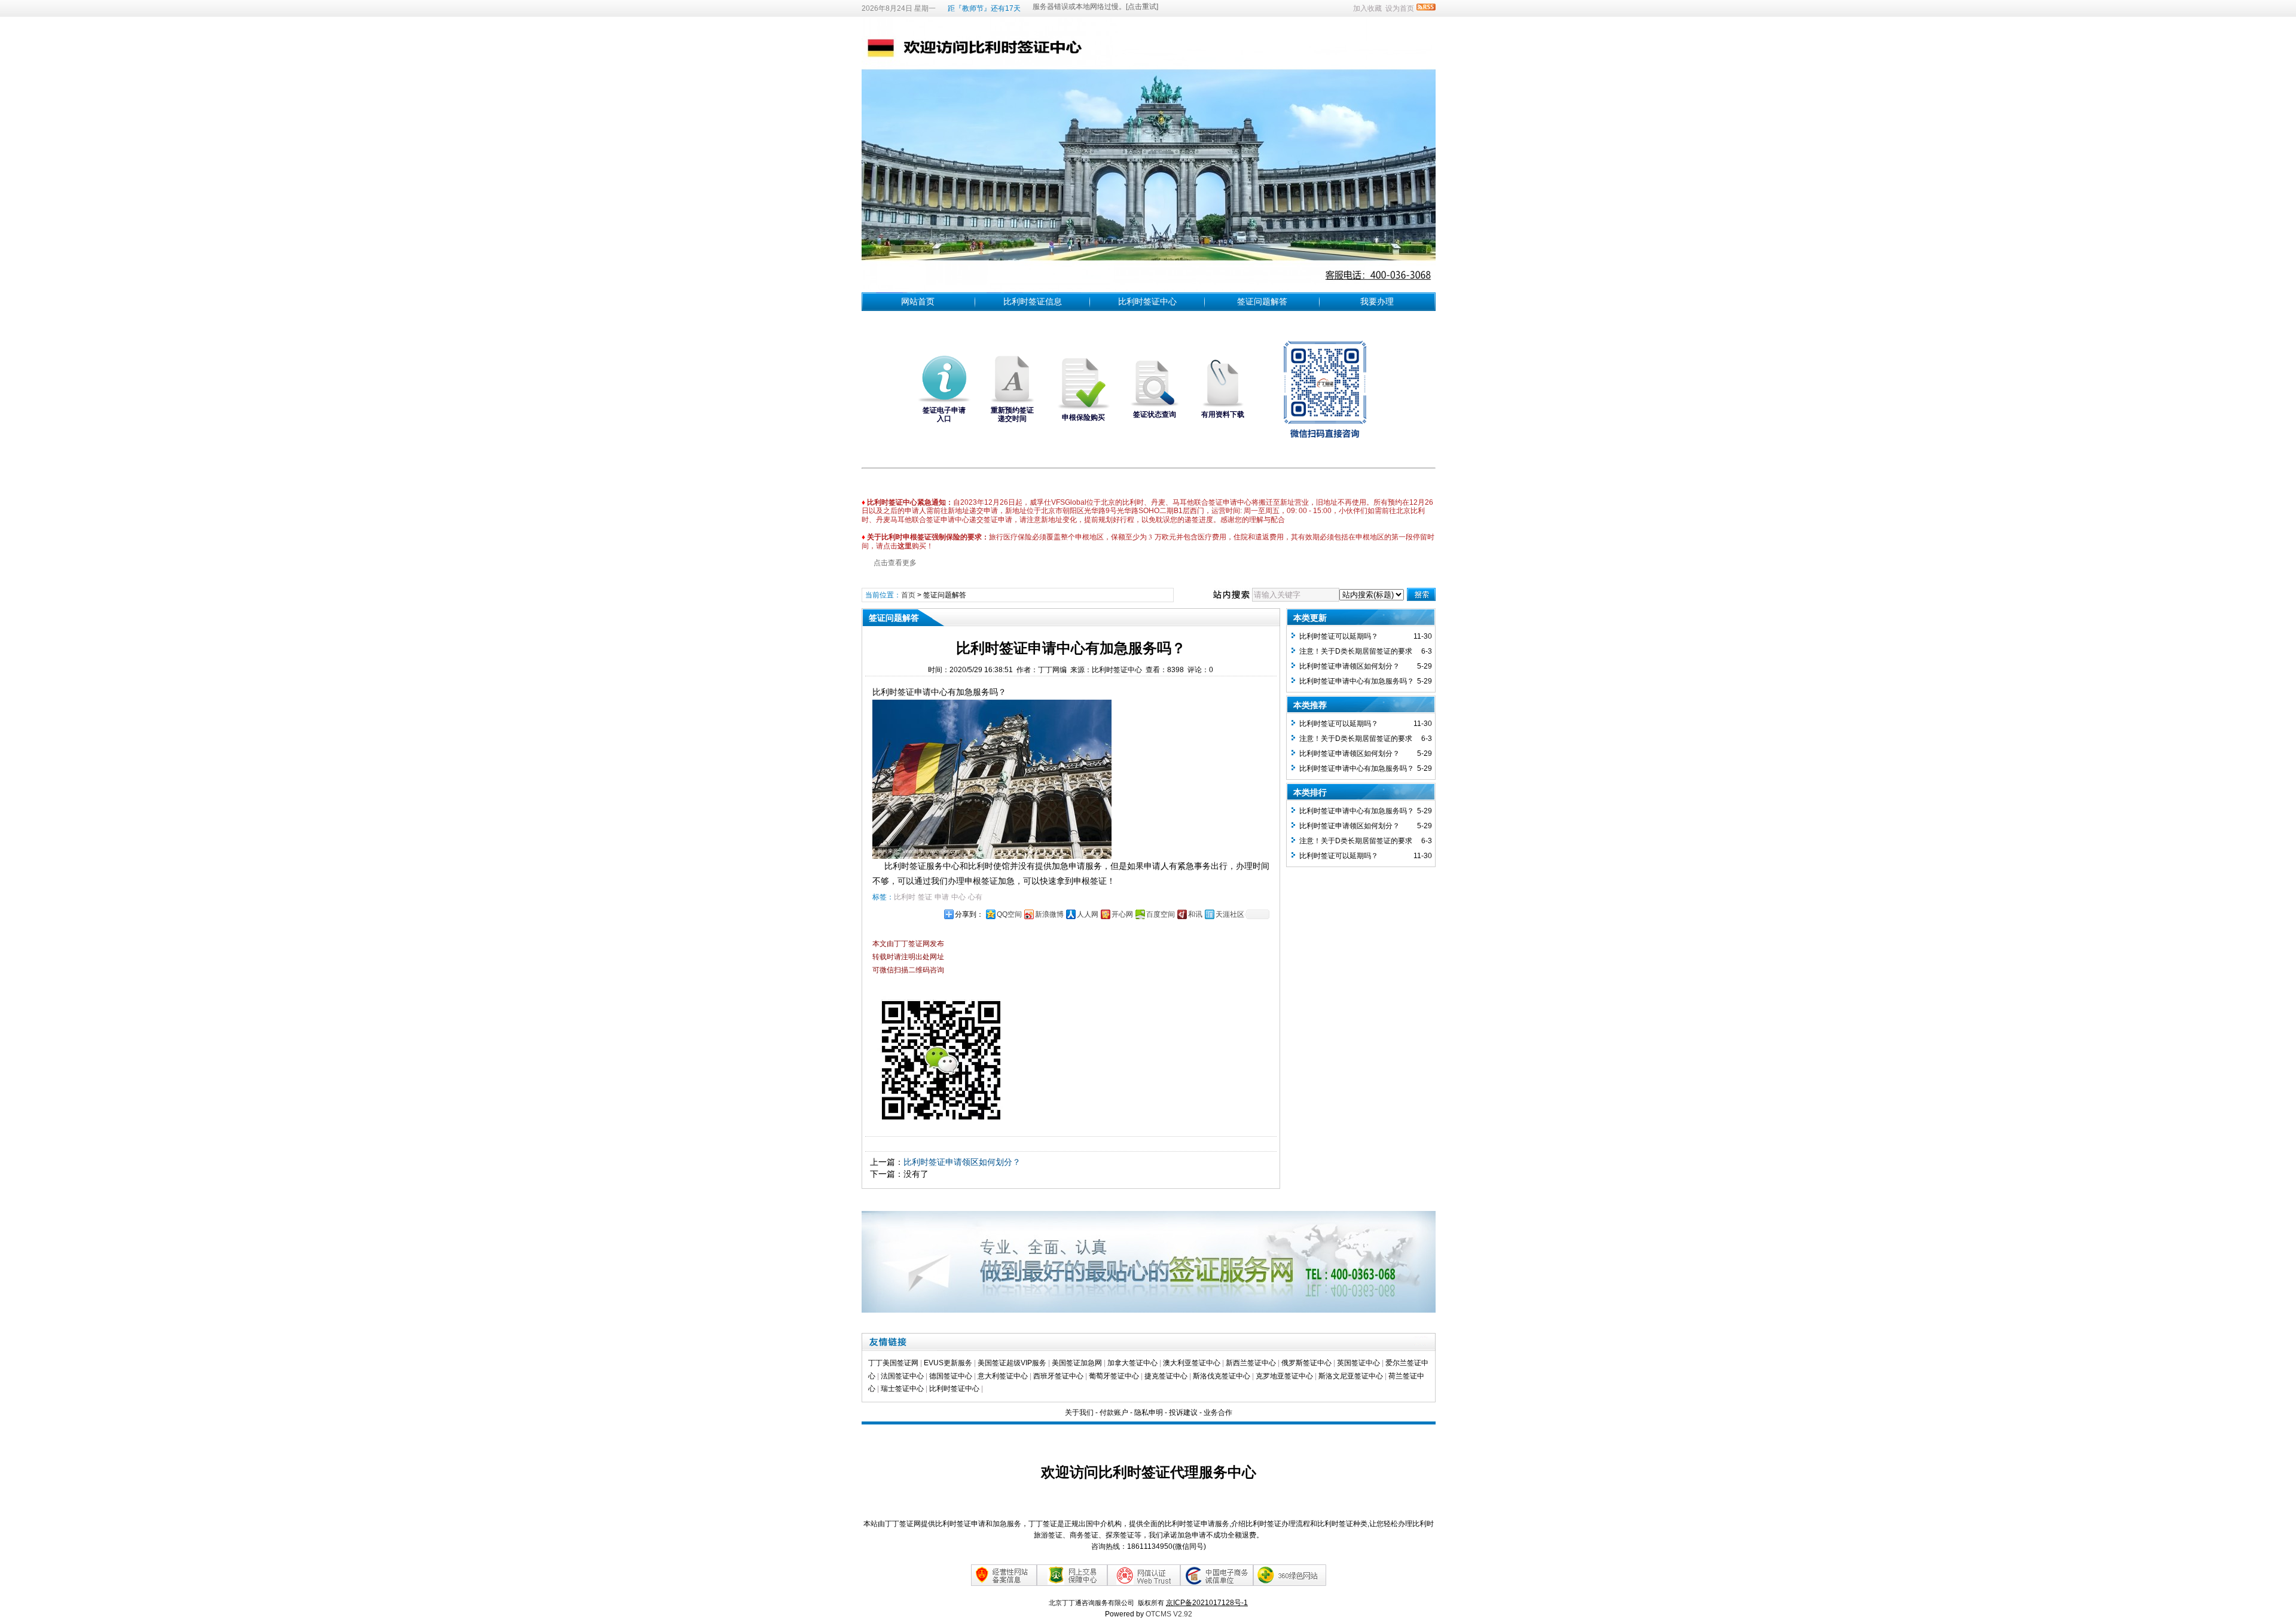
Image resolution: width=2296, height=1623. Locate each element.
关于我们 (1079, 1413)
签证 (925, 897)
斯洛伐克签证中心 (1222, 1376)
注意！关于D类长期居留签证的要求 (1356, 651)
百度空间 (1161, 914)
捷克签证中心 (1166, 1376)
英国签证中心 (1358, 1363)
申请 (942, 897)
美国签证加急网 (1077, 1363)
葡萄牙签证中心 (1114, 1376)
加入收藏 (1367, 8)
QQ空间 (1009, 914)
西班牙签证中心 (1058, 1376)
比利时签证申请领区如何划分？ (962, 1162)
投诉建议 (1183, 1413)
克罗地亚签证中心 (1284, 1376)
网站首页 (918, 301)
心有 (975, 897)
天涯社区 (1230, 914)
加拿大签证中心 (1132, 1363)
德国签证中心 (951, 1376)
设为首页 (1400, 8)
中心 (958, 897)
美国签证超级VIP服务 (1012, 1363)
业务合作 (1218, 1413)
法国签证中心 (902, 1376)
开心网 (1122, 914)
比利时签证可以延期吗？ (1339, 636)
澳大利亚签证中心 (1192, 1363)
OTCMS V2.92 (1169, 1614)
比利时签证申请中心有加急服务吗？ (1357, 681)
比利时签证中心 (1147, 301)
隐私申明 (1149, 1413)
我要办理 (1377, 301)
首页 (908, 595)
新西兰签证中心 (1251, 1363)
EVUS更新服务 (948, 1363)
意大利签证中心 (1003, 1376)
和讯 (1195, 914)
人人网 (1088, 914)
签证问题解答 (1262, 301)
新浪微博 (1049, 914)
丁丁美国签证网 (893, 1363)
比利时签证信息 (1033, 301)
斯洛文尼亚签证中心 (1351, 1376)
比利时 (905, 897)
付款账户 (1114, 1413)
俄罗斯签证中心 (1306, 1363)
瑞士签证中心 (902, 1389)
